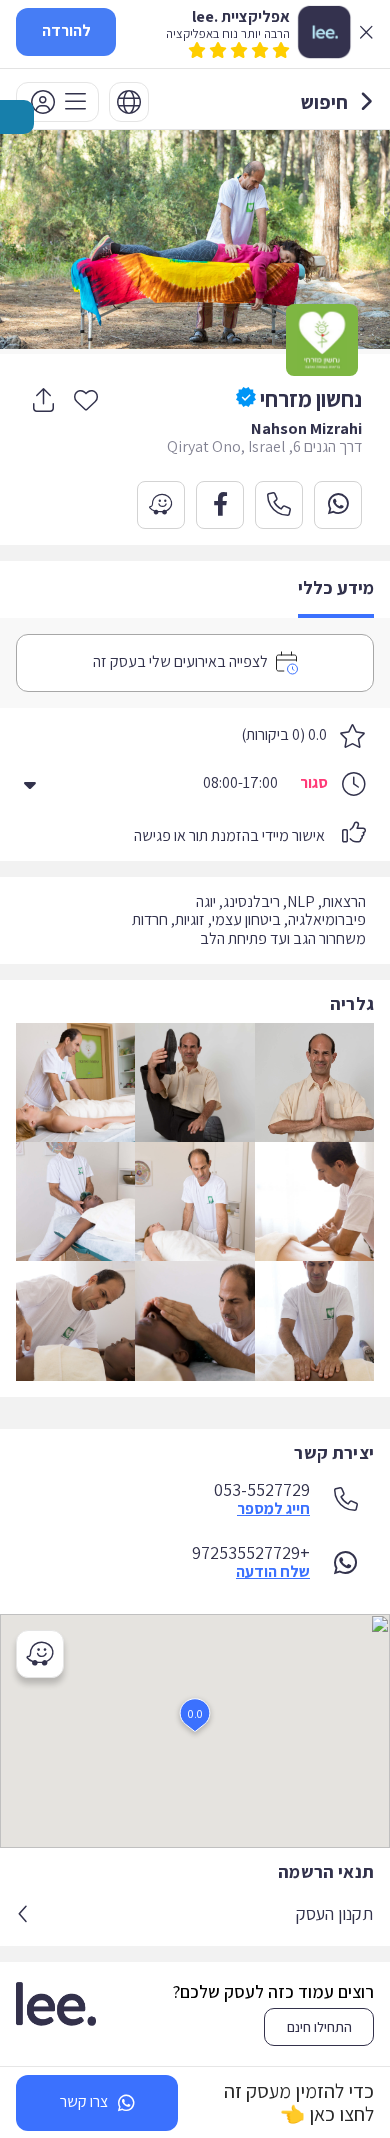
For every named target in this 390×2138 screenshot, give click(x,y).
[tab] (336, 589)
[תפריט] (57, 102)
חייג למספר (273, 1509)
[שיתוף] (43, 400)
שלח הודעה (273, 1572)
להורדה (66, 30)
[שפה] (129, 102)
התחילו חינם (319, 2027)
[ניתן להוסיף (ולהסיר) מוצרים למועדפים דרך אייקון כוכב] (86, 399)
